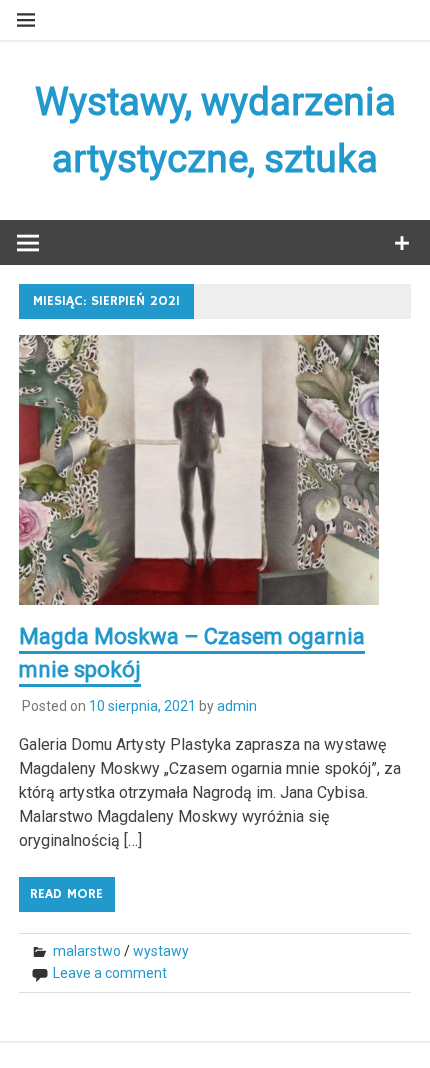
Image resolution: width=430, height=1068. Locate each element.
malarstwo (87, 951)
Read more (66, 894)
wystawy (161, 951)
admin (237, 706)
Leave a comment (110, 973)
